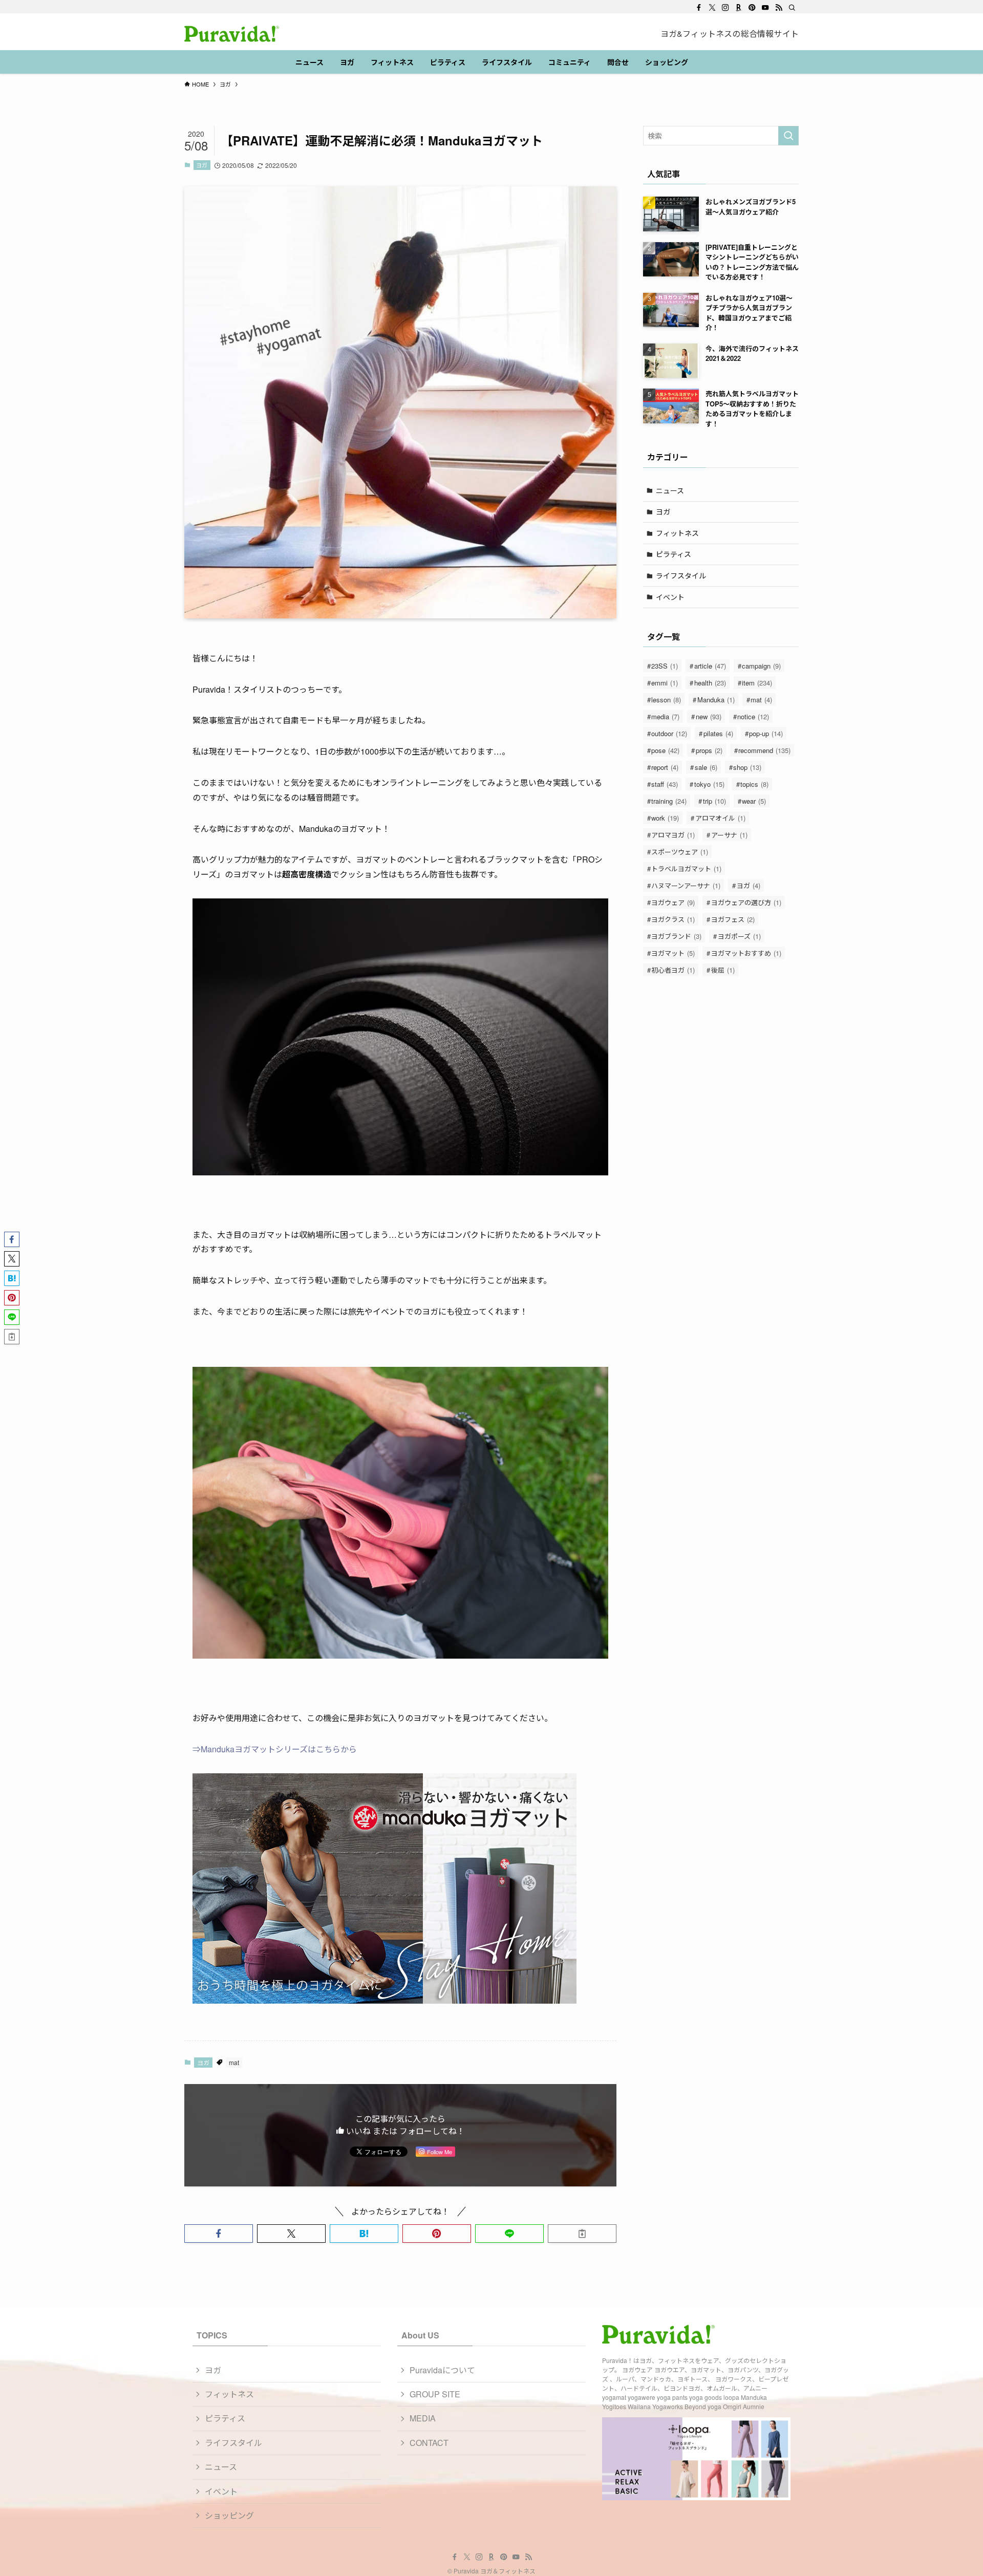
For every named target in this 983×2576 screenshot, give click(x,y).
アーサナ (729, 835)
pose (665, 750)
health (710, 683)
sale (706, 767)
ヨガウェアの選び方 (746, 902)
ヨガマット (673, 953)
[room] (739, 8)
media (665, 716)
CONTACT (429, 2443)
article (710, 666)
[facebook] (699, 8)
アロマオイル (720, 818)
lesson (666, 700)
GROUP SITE (435, 2394)
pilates (718, 733)
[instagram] (725, 8)
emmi (665, 683)
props (709, 750)
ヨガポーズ (739, 936)
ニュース (670, 490)
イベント (670, 597)
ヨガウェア (673, 902)
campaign (761, 666)
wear (754, 801)
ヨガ (202, 165)
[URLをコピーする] (582, 2234)
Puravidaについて (442, 2370)
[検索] (792, 8)
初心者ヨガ (673, 970)
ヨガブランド (676, 936)
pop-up (766, 733)
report (665, 767)
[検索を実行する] (788, 136)
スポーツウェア (680, 852)
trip (714, 801)
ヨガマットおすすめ (746, 953)
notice (753, 716)
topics (754, 784)
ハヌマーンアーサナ (686, 885)
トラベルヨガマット (686, 868)
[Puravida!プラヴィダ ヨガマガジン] (232, 34)
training (669, 801)
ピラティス (674, 554)
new (709, 716)
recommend (764, 750)
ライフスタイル (681, 575)
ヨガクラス (673, 919)
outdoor (669, 733)
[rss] (779, 8)
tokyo (709, 784)
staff (665, 784)
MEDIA (423, 2418)
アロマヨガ (673, 835)
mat (234, 2062)
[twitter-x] (712, 8)
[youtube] (765, 8)
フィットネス (677, 533)
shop (747, 767)
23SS (665, 666)
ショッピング (229, 2515)
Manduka (716, 700)
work (665, 818)
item (757, 683)
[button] (219, 2234)
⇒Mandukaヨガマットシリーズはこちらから (275, 1749)
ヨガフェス (733, 919)
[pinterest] (752, 8)
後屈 (723, 970)
